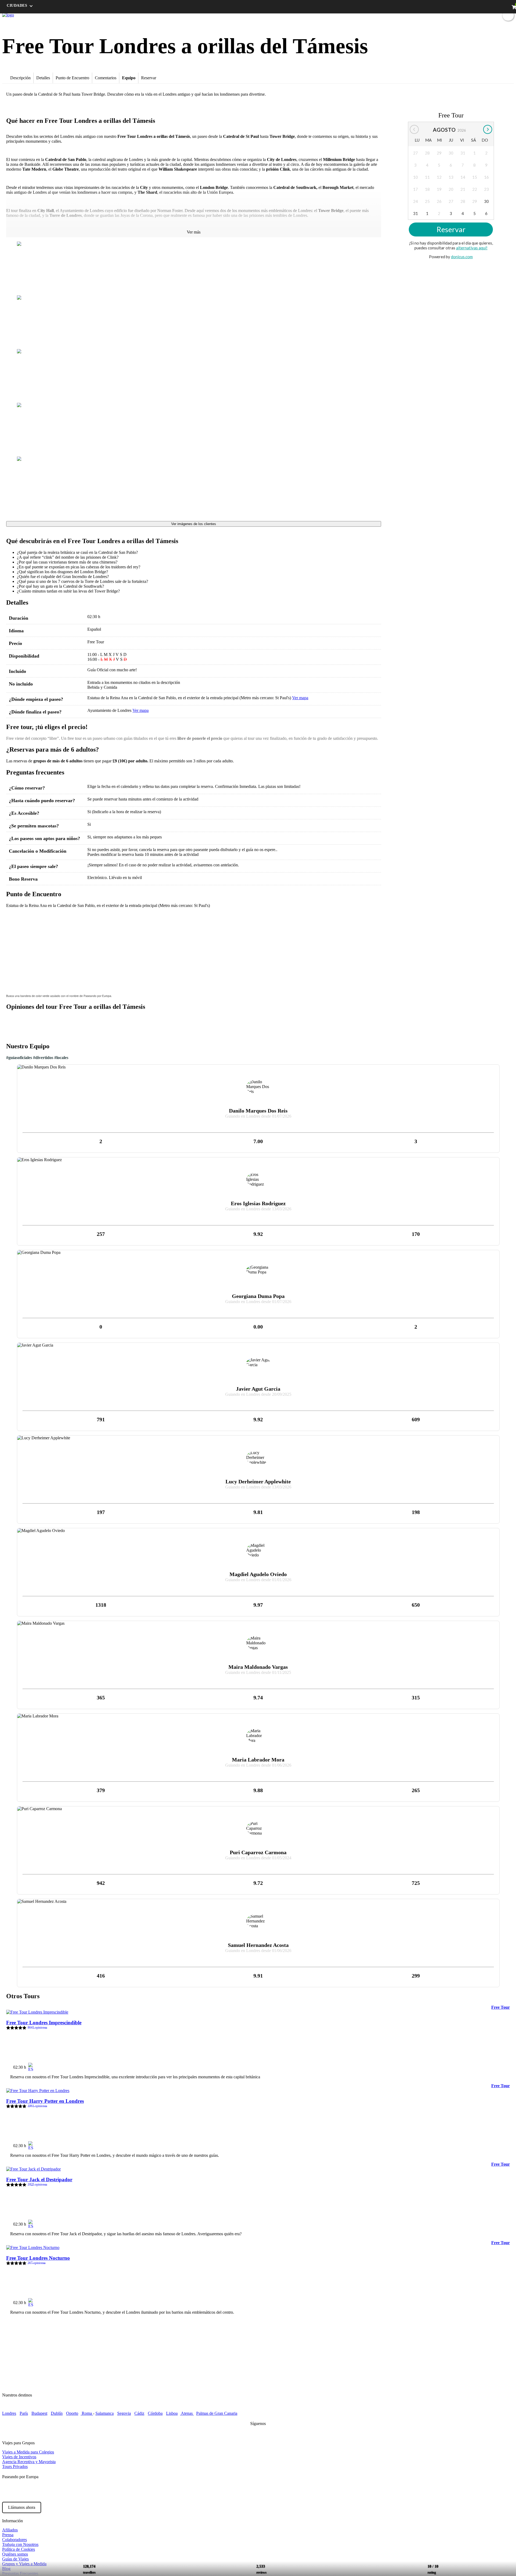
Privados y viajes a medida (469, 15)
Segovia (124, 2413)
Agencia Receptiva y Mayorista (29, 2462)
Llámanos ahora (22, 2507)
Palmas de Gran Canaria (217, 2413)
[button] (13, 918)
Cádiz (139, 2413)
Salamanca (105, 2413)
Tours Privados (15, 2466)
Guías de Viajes (15, 2559)
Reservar (451, 230)
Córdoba (155, 2413)
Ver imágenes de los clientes (194, 524)
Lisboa (172, 2413)
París (24, 2413)
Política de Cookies (19, 2549)
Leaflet (374, 989)
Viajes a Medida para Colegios (28, 2452)
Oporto (72, 2413)
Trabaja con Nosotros (20, 2544)
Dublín (57, 2413)
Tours (399, 15)
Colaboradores (15, 2540)
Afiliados (10, 2530)
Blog (438, 15)
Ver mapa (300, 698)
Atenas (187, 2413)
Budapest (39, 2413)
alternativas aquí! (472, 248)
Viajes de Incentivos (19, 2457)
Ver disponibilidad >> (486, 2065)
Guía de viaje (419, 15)
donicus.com (462, 257)
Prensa (8, 2535)
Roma (87, 2413)
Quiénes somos (15, 2554)
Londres (9, 2413)
